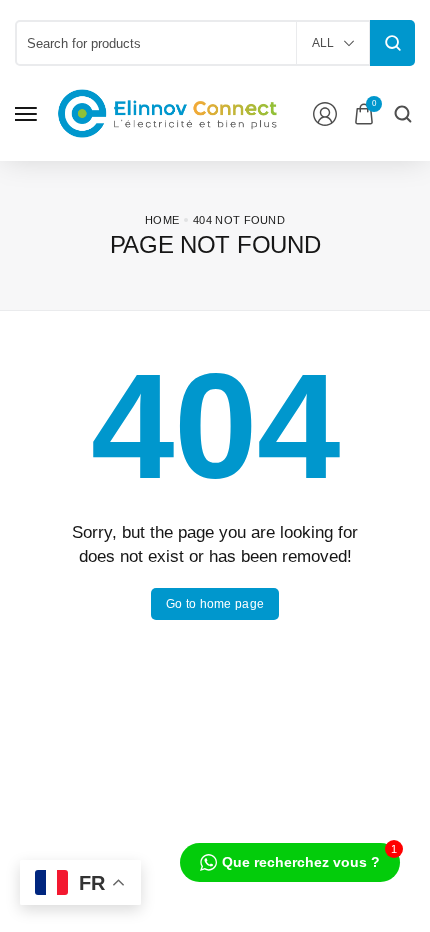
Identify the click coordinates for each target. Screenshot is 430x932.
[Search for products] (392, 43)
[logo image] (168, 112)
